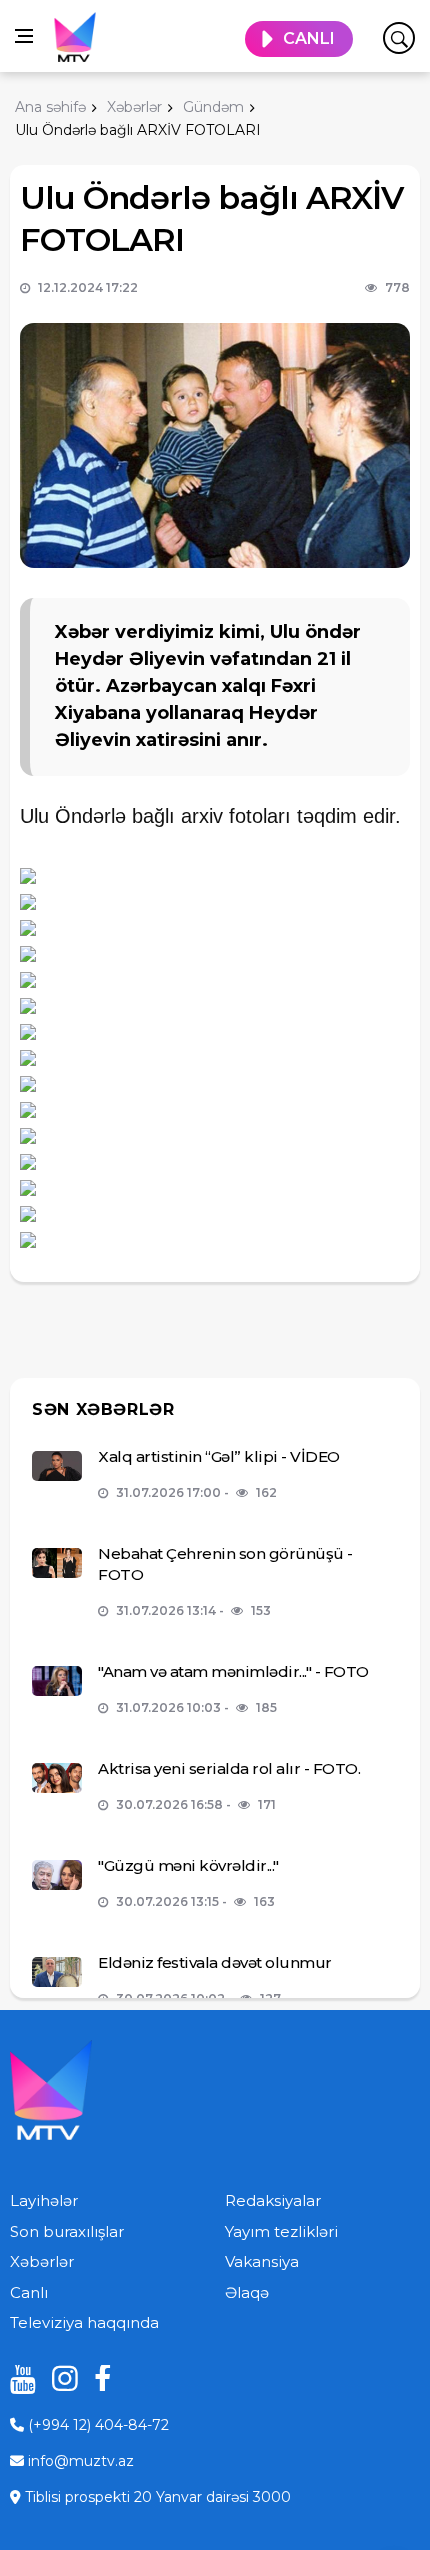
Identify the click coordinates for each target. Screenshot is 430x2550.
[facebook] (100, 2378)
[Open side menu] (24, 36)
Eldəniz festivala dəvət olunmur (215, 1962)
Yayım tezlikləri (281, 2231)
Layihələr (44, 2200)
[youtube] (16, 2378)
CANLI (309, 38)
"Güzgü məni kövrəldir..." (188, 1865)
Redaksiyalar (273, 2200)
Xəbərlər (42, 2261)
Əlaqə (247, 2292)
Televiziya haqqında (84, 2322)
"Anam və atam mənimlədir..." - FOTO (233, 1671)
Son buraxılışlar (67, 2231)
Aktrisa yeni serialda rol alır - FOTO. (229, 1768)
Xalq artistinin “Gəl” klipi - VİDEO (219, 1456)
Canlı (29, 2292)
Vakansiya (262, 2261)
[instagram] (58, 2378)
